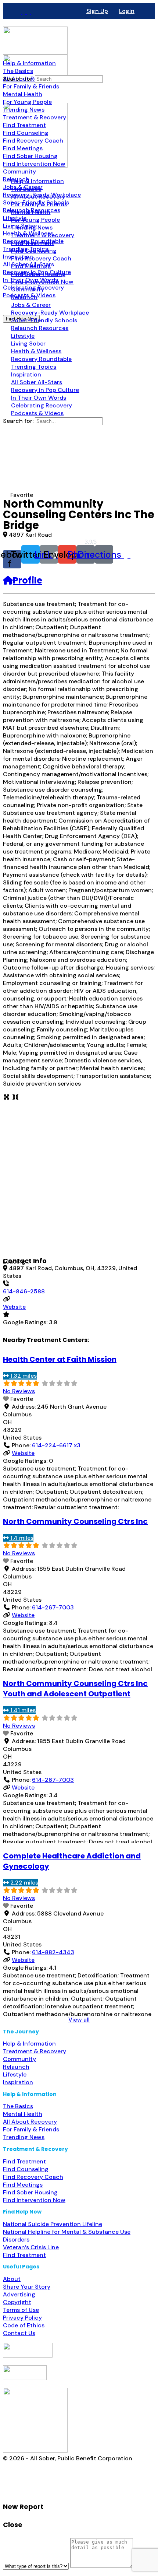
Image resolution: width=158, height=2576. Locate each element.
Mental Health (23, 2114)
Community (19, 2059)
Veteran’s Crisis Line (31, 2247)
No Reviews (19, 1391)
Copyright (17, 2302)
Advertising (19, 2294)
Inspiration (18, 2082)
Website (14, 1307)
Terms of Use (21, 2310)
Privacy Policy (22, 2318)
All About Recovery (30, 2122)
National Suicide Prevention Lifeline (53, 2224)
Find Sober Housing (30, 2192)
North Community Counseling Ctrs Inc (75, 1521)
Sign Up (97, 11)
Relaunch (16, 2067)
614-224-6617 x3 (56, 1445)
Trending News (24, 2137)
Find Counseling (26, 2169)
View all (79, 2020)
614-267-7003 (53, 1607)
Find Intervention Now (34, 2200)
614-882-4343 (53, 1952)
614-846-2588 (24, 1291)
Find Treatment (24, 2161)
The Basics (18, 2106)
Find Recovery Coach (33, 2177)
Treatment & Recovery (35, 2051)
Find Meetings (23, 2185)
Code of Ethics (24, 2325)
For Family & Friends (31, 2129)
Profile (28, 580)
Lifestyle (15, 2074)
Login (127, 11)
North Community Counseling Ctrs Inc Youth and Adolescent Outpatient (75, 1689)
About (12, 2279)
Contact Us (19, 2333)
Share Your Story (27, 2287)
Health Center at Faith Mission (60, 1359)
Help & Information (29, 2044)
